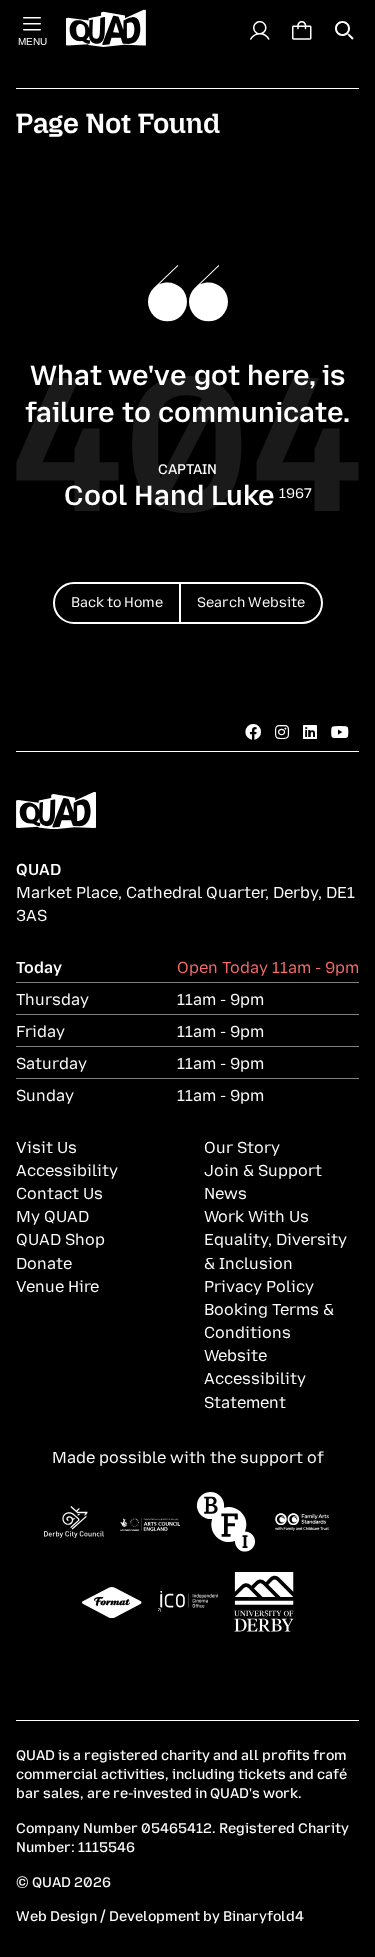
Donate (44, 1262)
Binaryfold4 (263, 1914)
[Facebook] (253, 731)
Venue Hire (57, 1285)
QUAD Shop (60, 1238)
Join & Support (263, 1169)
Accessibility (67, 1169)
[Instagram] (282, 731)
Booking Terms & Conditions (269, 1319)
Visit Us (46, 1146)
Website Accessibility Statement (255, 1377)
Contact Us (59, 1192)
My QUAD (52, 1215)
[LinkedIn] (310, 731)
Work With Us (256, 1215)
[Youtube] (340, 731)
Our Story (242, 1146)
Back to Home (117, 600)
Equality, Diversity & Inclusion (275, 1249)
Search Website (251, 600)
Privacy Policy (259, 1285)
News (225, 1192)
